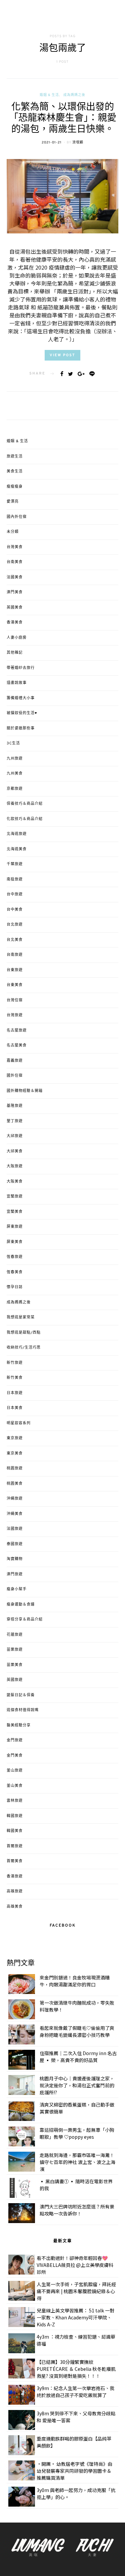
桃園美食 (15, 1484)
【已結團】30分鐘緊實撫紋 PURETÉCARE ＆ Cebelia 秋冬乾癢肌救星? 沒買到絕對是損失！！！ (76, 2369)
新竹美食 (15, 1378)
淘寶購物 (15, 1559)
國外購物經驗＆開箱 (25, 1091)
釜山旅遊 (15, 1771)
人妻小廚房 (17, 638)
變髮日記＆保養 (21, 1695)
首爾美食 (15, 1861)
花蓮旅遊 (15, 1635)
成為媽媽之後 (74, 95)
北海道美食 (17, 849)
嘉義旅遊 (15, 1061)
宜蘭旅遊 (15, 1197)
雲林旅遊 (15, 1801)
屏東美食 (15, 1242)
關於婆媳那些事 (21, 728)
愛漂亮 (13, 502)
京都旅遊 (15, 789)
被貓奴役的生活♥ (22, 713)
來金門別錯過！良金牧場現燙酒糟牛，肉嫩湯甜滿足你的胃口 (75, 1981)
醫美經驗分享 (19, 1725)
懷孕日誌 (15, 1287)
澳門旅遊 (15, 1574)
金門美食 (15, 1756)
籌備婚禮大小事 (21, 698)
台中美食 (15, 910)
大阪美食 (15, 1182)
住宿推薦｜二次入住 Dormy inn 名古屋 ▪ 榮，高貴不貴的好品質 (78, 2057)
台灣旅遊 (15, 1015)
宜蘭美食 (15, 1212)
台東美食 (15, 985)
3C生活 (13, 743)
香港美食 (15, 623)
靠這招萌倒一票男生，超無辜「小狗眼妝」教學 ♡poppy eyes (77, 2133)
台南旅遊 (15, 955)
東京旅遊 (15, 1438)
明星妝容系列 (19, 1423)
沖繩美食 (15, 1514)
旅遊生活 (15, 457)
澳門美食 (15, 592)
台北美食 (15, 940)
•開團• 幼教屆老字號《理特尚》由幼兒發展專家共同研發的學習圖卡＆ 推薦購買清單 (74, 2471)
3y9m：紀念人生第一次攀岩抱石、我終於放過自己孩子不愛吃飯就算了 (75, 2392)
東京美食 (15, 1454)
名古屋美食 (17, 1045)
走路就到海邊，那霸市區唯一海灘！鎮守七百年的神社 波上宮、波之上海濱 (77, 2162)
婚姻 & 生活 (49, 95)
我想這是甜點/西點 (24, 1333)
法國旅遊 (15, 1529)
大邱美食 (15, 1151)
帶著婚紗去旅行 (21, 668)
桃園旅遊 (15, 1468)
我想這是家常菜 (21, 1317)
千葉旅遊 (15, 864)
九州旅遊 (15, 759)
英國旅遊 (15, 1680)
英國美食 (15, 608)
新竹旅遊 (15, 1363)
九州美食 (15, 774)
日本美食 (15, 1408)
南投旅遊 (15, 879)
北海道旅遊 (17, 834)
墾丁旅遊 (15, 1121)
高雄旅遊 (15, 1891)
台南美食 (15, 562)
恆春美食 (15, 1272)
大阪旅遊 (15, 1166)
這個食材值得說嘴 (23, 1710)
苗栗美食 (15, 1665)
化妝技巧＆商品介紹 (25, 819)
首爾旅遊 (15, 1846)
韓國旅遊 (15, 1816)
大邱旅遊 (15, 1136)
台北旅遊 (15, 925)
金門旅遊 (15, 1740)
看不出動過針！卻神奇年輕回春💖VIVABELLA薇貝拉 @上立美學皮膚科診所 (75, 2265)
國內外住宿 (17, 517)
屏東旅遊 (15, 1227)
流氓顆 (78, 143)
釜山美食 (15, 1786)
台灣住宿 (15, 1000)
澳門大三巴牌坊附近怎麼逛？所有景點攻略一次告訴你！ (77, 2210)
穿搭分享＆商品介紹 (25, 1620)
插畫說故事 (17, 683)
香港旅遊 (15, 1876)
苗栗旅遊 (15, 1650)
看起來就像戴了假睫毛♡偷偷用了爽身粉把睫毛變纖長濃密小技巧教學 (77, 2031)
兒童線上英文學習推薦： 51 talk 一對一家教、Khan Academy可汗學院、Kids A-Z (75, 2317)
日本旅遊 (15, 1393)
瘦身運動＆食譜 (21, 1605)
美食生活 (15, 471)
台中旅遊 (15, 894)
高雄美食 (15, 1907)
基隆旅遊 (15, 1106)
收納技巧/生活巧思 (24, 1348)
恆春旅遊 (15, 1257)
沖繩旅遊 (15, 1499)
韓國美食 (15, 1831)
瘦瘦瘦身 (15, 487)
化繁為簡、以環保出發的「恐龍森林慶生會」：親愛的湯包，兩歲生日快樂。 (63, 119)
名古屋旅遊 (17, 1031)
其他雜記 (15, 653)
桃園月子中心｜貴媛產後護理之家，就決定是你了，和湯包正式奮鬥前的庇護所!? (77, 2085)
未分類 (13, 532)
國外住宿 (15, 1076)
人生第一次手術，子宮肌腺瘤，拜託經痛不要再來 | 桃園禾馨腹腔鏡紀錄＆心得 (76, 2291)
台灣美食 (15, 547)
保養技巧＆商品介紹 (25, 804)
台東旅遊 (15, 970)
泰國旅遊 (15, 1544)
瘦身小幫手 (17, 1589)
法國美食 (15, 577)
